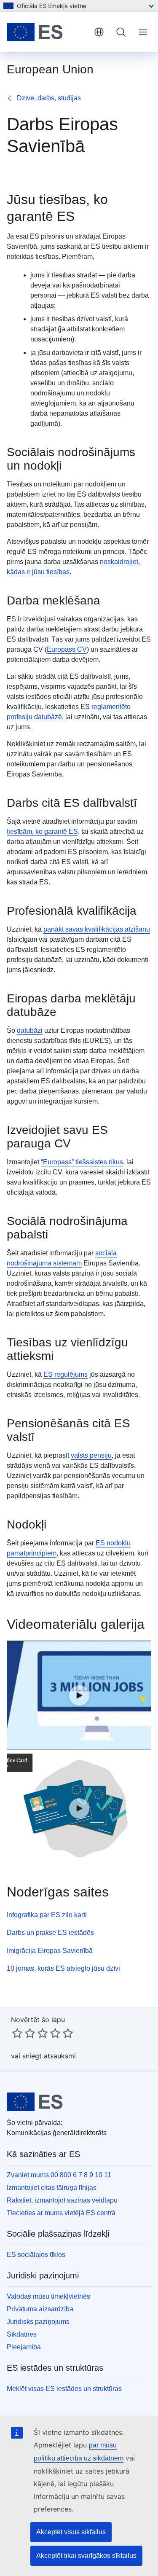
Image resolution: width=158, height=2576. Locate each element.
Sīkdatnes (22, 2334)
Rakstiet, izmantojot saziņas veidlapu (62, 2200)
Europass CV (67, 649)
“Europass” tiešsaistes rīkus (82, 1162)
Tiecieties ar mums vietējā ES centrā (61, 2213)
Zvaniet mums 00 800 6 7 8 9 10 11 (59, 2175)
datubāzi (30, 1030)
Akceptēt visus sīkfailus (71, 2532)
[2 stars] (24, 2033)
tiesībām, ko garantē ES (42, 831)
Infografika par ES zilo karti (47, 1915)
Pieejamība (24, 2347)
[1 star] (17, 2033)
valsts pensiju (91, 1455)
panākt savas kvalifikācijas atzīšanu (97, 929)
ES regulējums (66, 1374)
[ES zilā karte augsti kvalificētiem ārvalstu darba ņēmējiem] (79, 1808)
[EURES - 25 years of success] (79, 1695)
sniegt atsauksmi (49, 2056)
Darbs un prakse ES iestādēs (50, 1933)
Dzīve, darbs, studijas (49, 98)
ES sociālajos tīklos (36, 2255)
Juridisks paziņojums (38, 2322)
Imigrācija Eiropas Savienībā (50, 1951)
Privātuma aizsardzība (40, 2309)
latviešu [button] (99, 32)
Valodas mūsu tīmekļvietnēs (48, 2296)
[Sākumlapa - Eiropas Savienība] (47, 32)
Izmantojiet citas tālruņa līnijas (52, 2188)
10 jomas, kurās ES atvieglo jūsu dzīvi (63, 1968)
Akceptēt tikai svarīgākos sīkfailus (86, 2556)
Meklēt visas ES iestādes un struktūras (64, 2389)
